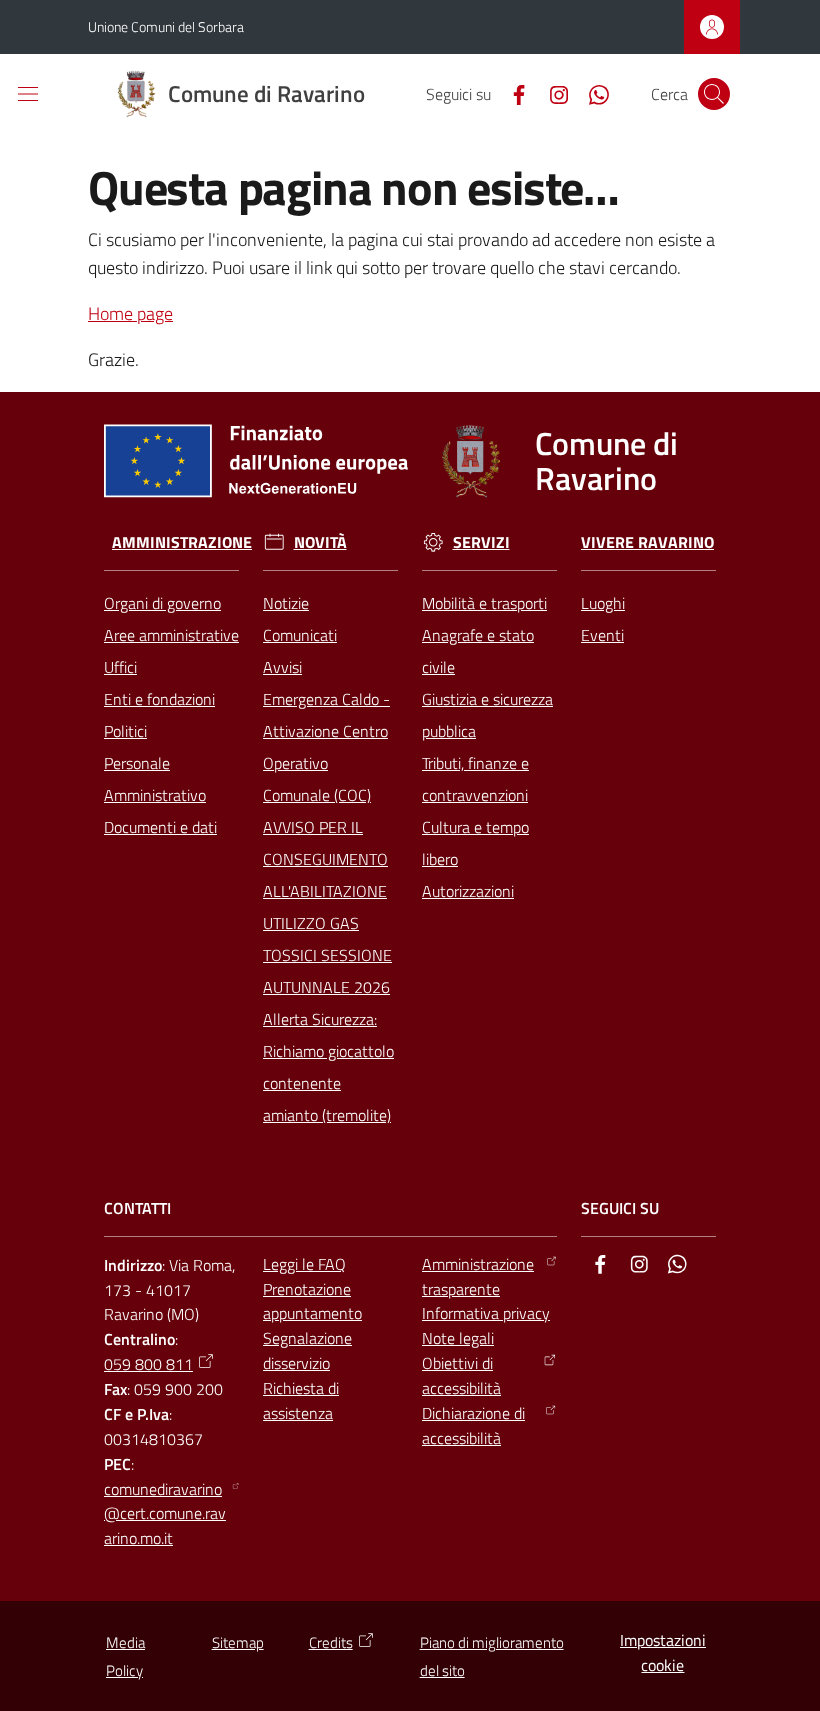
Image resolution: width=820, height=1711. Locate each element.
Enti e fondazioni (159, 699)
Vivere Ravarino (647, 542)
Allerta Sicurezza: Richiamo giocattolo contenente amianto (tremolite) (328, 1067)
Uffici (120, 667)
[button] (714, 94)
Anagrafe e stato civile (478, 651)
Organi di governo (162, 603)
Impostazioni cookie (663, 1652)
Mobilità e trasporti (484, 603)
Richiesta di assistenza (301, 1400)
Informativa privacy (486, 1313)
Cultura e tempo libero (475, 843)
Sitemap (238, 1642)
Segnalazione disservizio (307, 1350)
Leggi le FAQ (304, 1264)
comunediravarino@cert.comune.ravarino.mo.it (165, 1514)
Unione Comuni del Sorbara (166, 26)
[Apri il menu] (28, 94)
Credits (331, 1642)
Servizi (481, 542)
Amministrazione (182, 542)
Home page (130, 313)
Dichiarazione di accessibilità (473, 1425)
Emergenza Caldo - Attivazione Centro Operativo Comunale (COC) (326, 747)
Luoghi (603, 603)
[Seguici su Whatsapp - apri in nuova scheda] (591, 93)
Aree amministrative (171, 635)
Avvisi (282, 667)
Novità (320, 542)
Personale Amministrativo (155, 779)
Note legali (458, 1338)
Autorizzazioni (468, 891)
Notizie (286, 603)
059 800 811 (148, 1364)
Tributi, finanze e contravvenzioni (475, 779)
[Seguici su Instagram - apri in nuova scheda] (551, 93)
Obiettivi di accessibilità (461, 1375)
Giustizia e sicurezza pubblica (487, 715)
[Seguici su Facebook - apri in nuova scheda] (511, 93)
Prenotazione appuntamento (312, 1301)
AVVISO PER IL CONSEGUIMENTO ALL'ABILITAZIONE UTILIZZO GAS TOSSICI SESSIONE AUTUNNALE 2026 (327, 907)
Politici (125, 731)
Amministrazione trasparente (478, 1276)
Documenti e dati (160, 827)
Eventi (602, 635)
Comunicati (300, 635)
